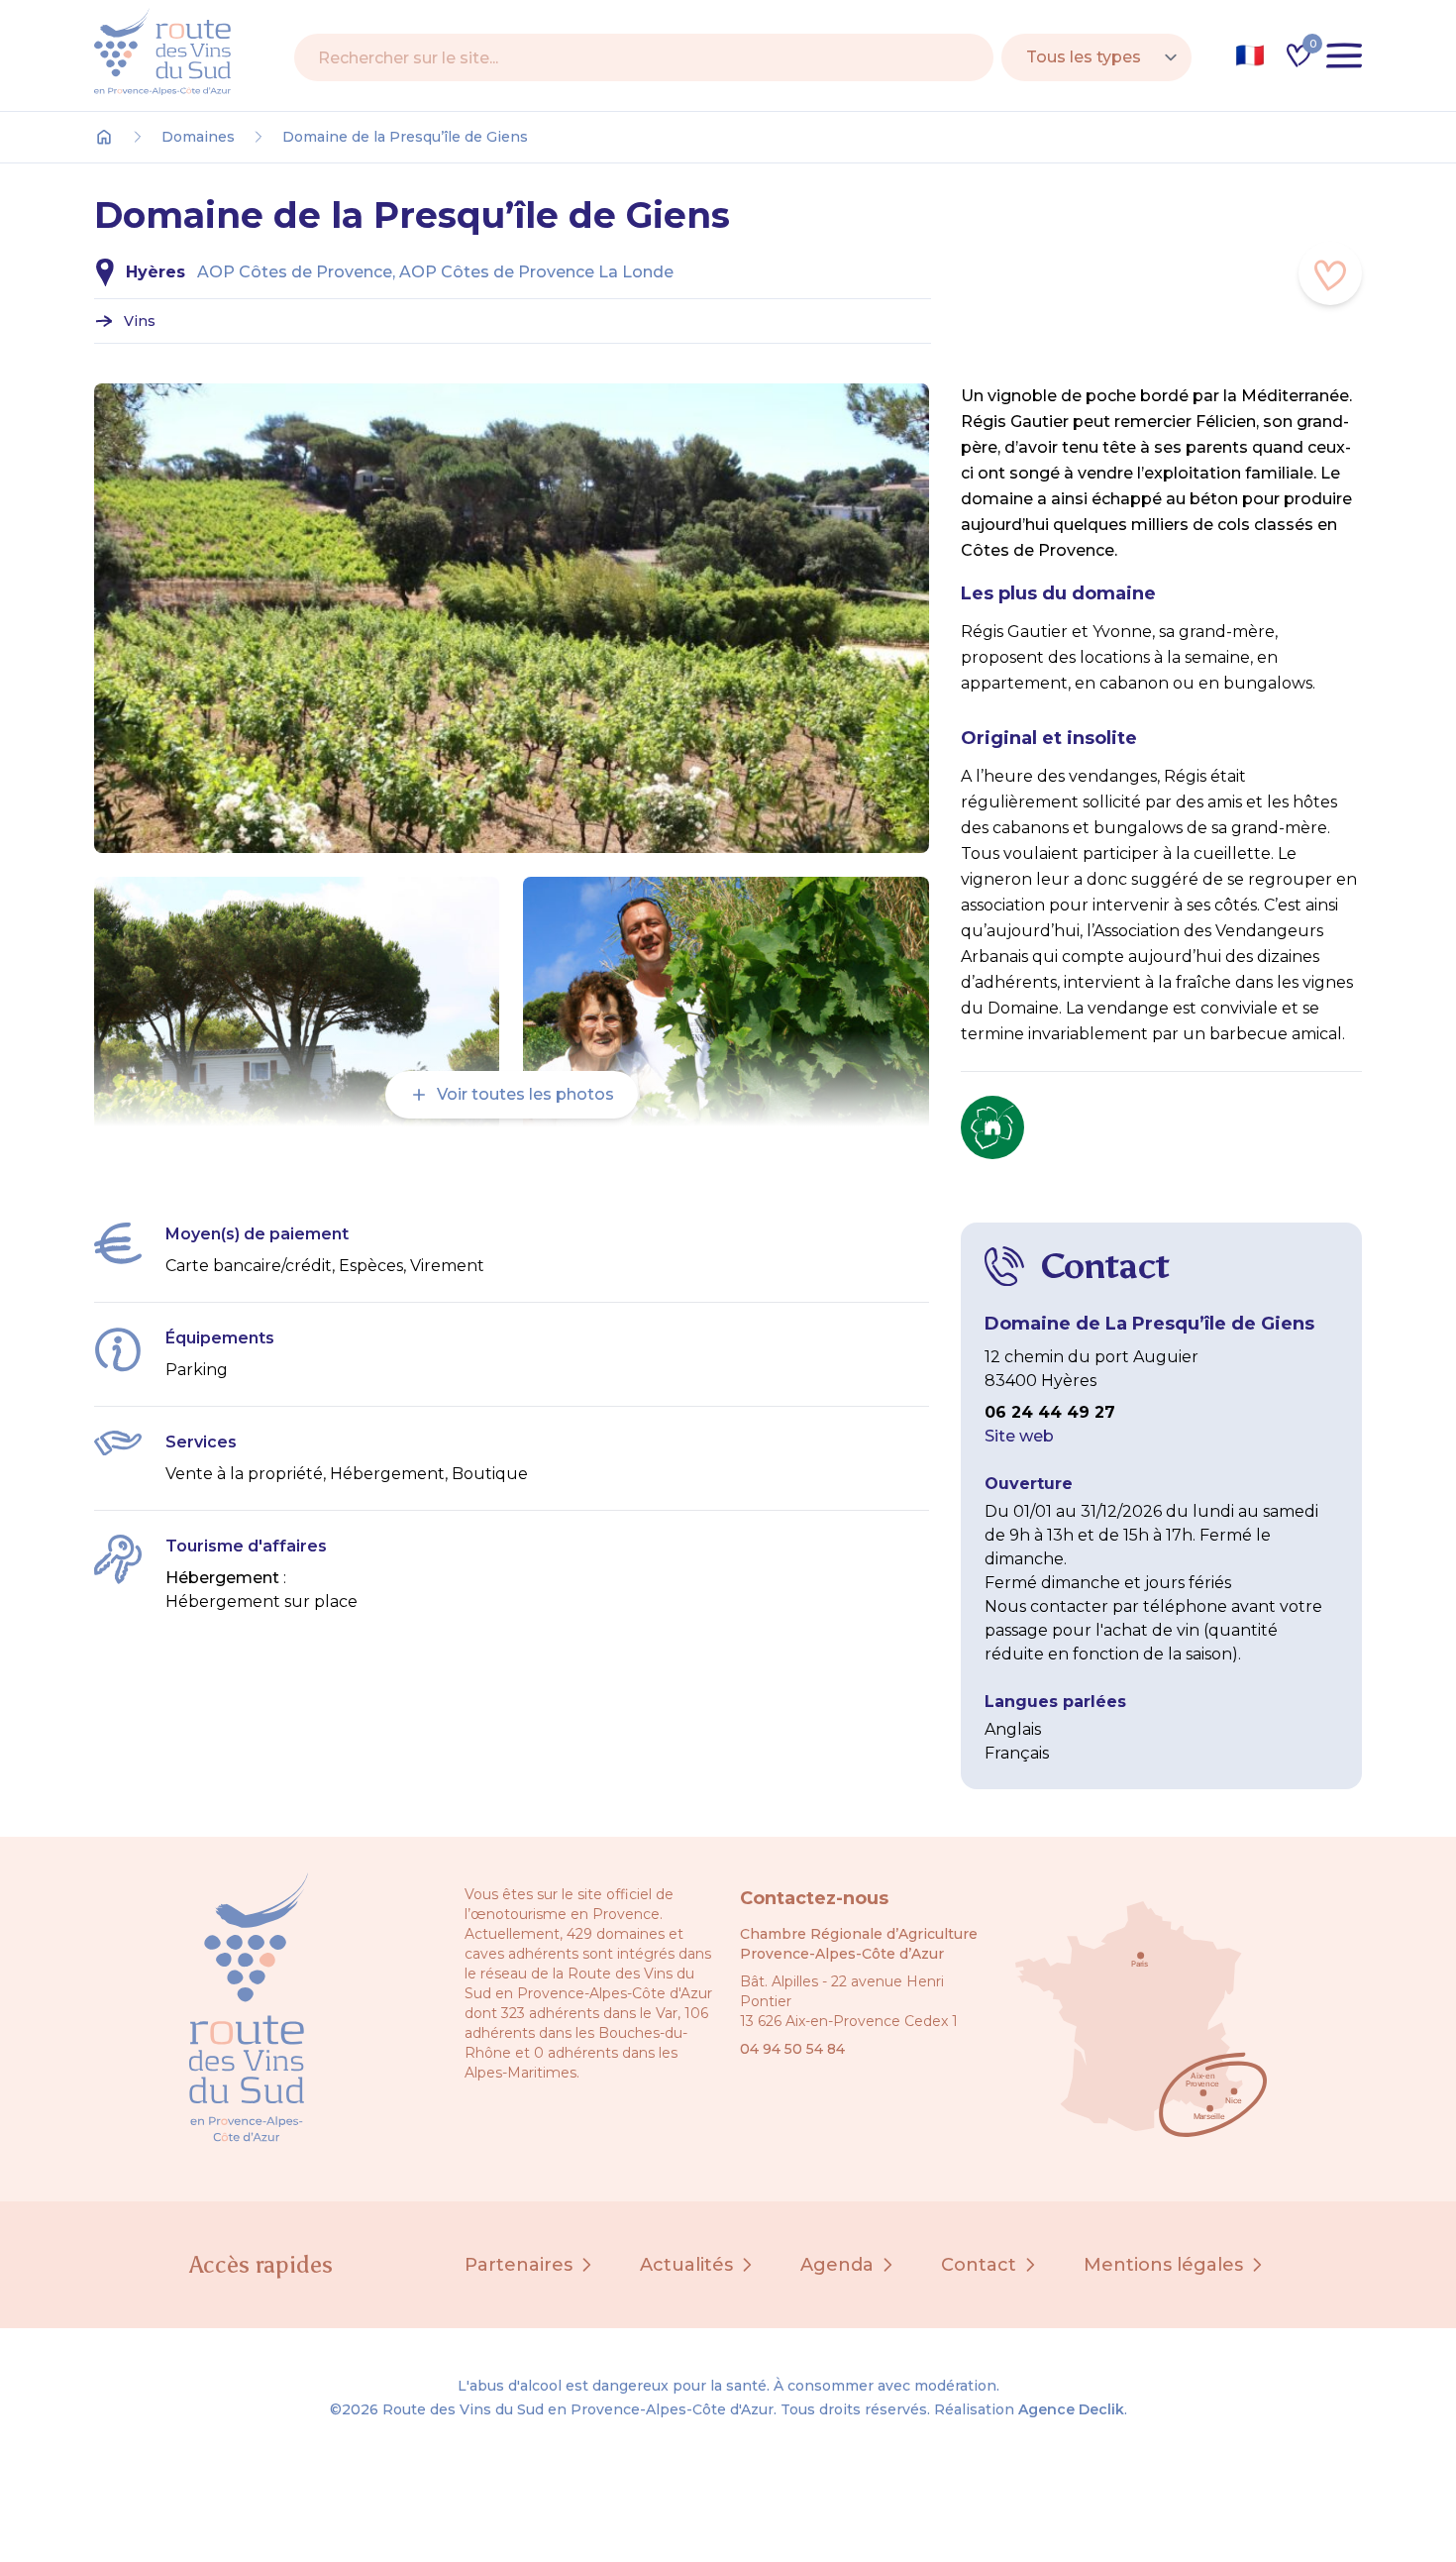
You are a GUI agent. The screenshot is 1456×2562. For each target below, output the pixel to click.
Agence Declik (1071, 2409)
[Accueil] (104, 137)
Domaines (198, 137)
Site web (1019, 1436)
